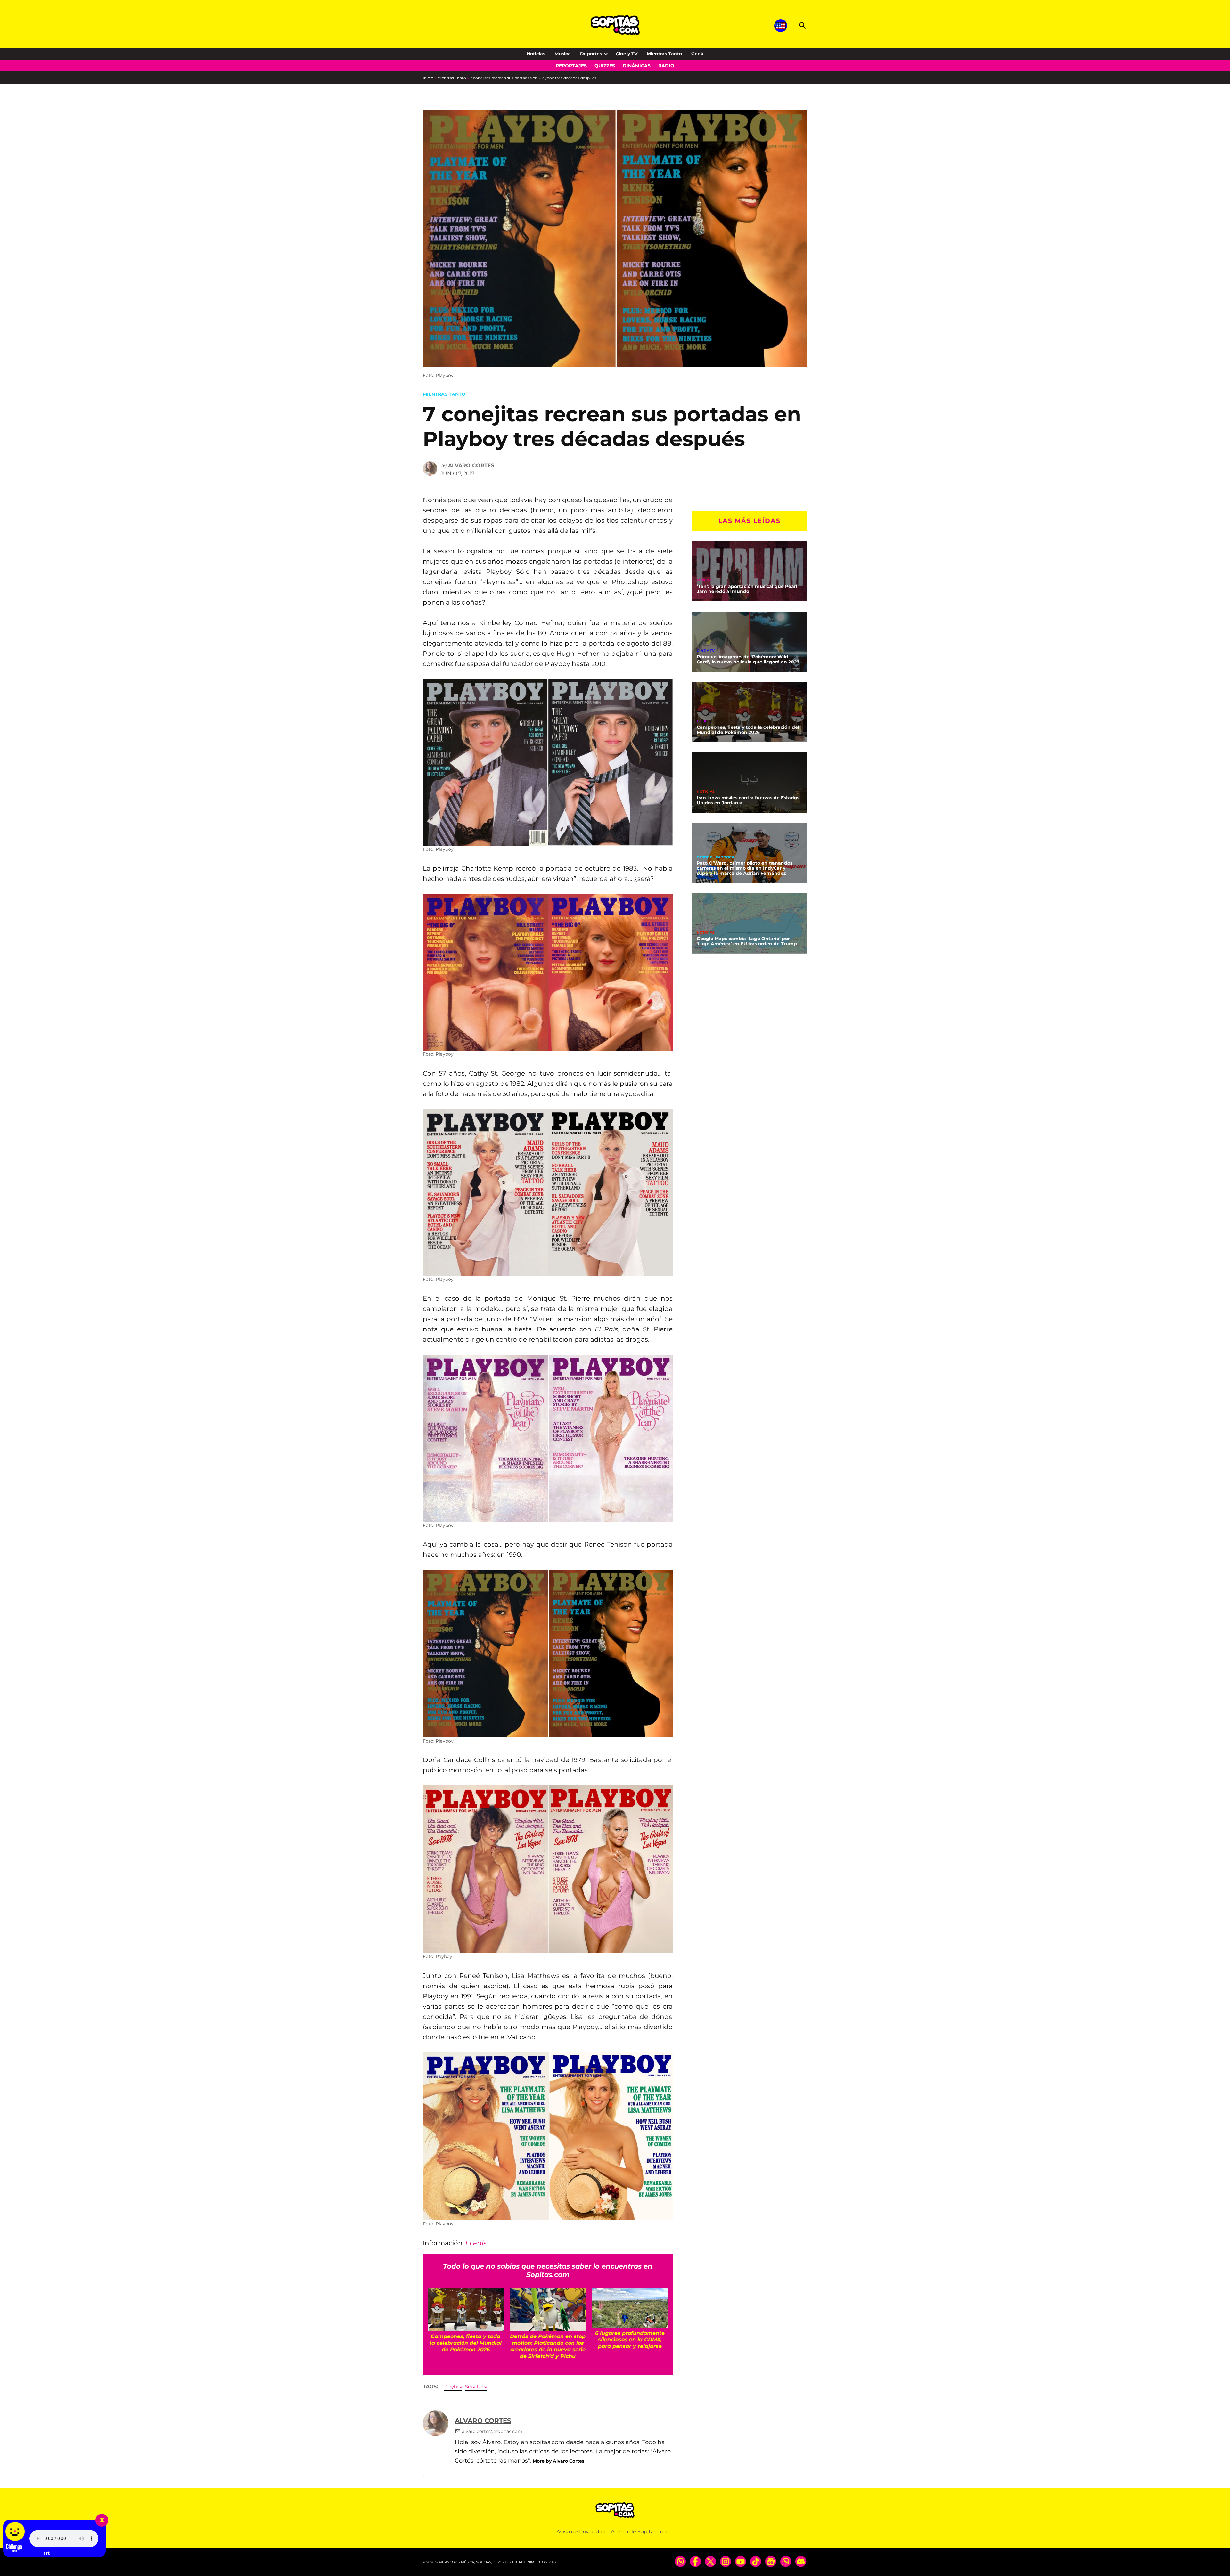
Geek (697, 54)
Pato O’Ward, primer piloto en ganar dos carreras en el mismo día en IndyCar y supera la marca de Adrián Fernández (745, 868)
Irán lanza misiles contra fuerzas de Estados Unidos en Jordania (748, 800)
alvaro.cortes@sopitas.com (492, 2431)
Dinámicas (637, 66)
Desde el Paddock (715, 857)
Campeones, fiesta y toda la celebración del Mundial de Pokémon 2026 (748, 730)
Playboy (453, 2387)
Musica (563, 54)
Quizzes (605, 66)
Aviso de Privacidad (581, 2532)
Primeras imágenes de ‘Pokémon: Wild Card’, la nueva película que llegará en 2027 (748, 659)
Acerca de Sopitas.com (640, 2532)
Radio (666, 66)
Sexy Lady (476, 2387)
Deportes (591, 54)
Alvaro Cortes (471, 465)
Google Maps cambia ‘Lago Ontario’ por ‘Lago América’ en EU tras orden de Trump (747, 941)
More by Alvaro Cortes (558, 2461)
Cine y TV (627, 54)
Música (704, 580)
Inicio (428, 78)
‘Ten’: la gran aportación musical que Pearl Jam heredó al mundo (747, 589)
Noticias (536, 54)
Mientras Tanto (664, 54)
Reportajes (571, 66)
